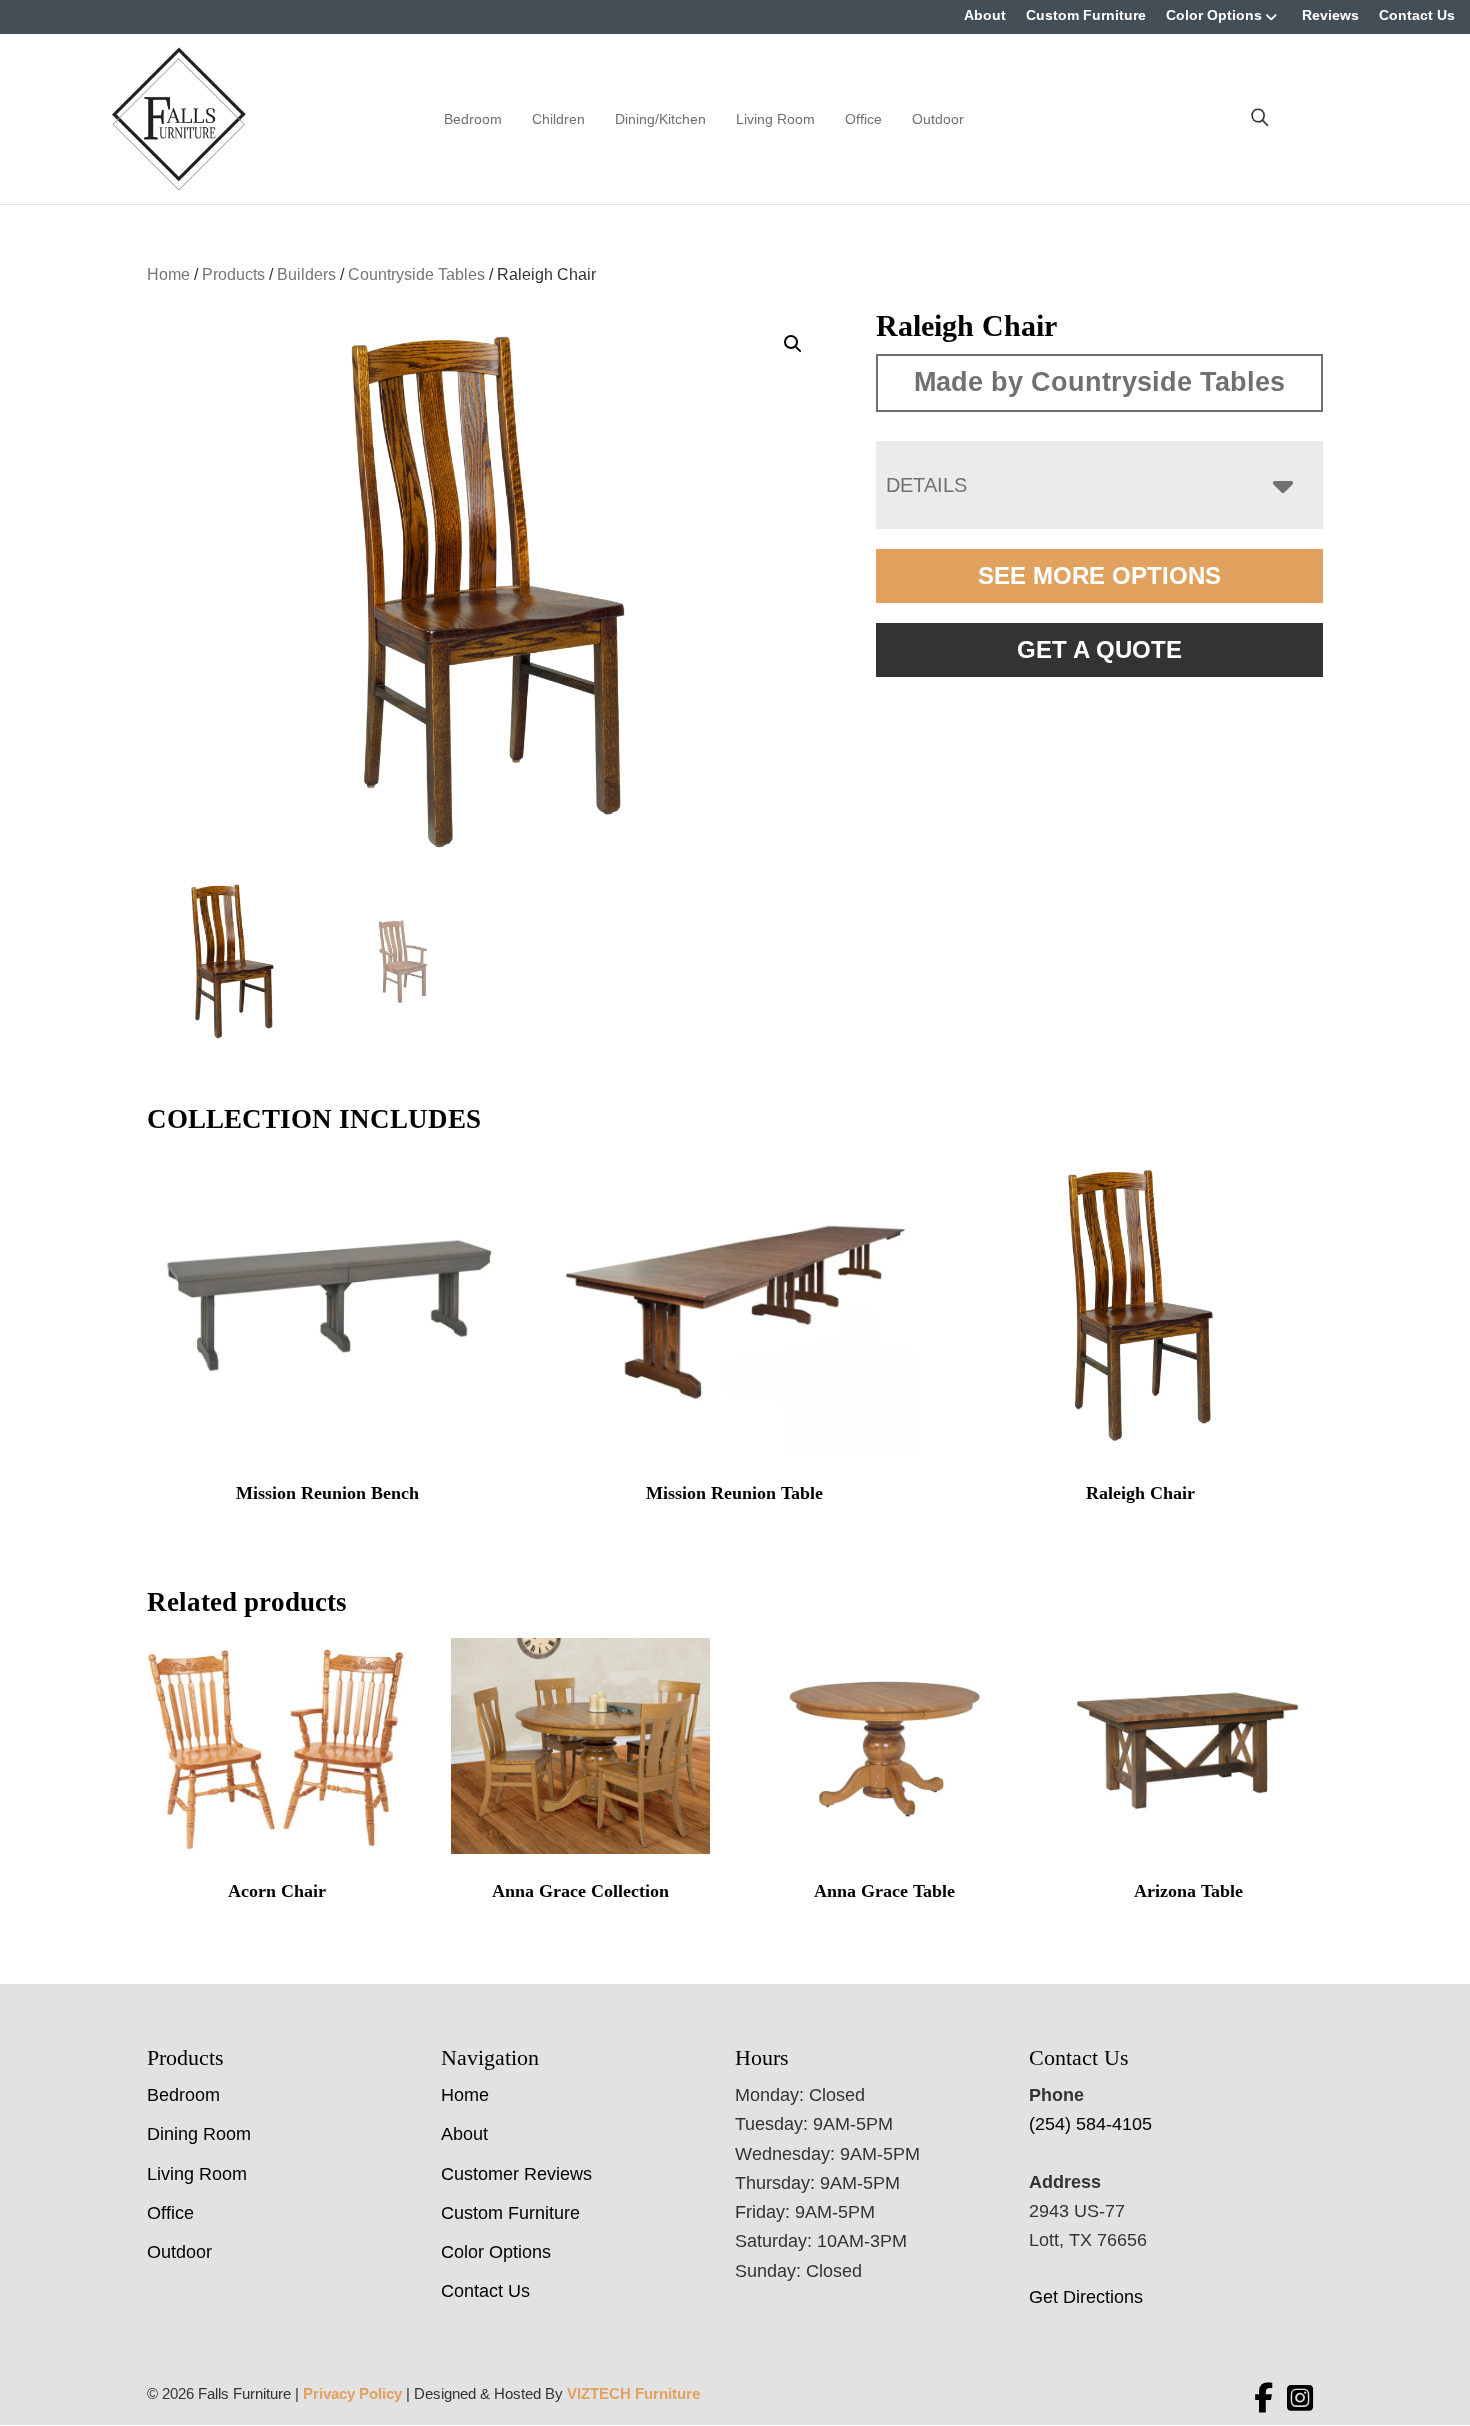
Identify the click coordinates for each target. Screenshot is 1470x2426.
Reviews (1330, 15)
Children (558, 119)
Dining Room (199, 2134)
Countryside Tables (416, 274)
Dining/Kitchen (660, 119)
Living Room (775, 119)
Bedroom (473, 119)
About (985, 15)
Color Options (1214, 15)
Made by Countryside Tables (1099, 382)
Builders (306, 274)
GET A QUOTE (1099, 649)
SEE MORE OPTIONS (1099, 575)
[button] (793, 344)
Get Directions (1086, 2297)
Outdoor (938, 119)
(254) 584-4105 (1090, 2124)
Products (233, 274)
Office (863, 119)
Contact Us (1417, 15)
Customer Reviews (516, 2174)
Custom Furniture (1086, 15)
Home (168, 274)
